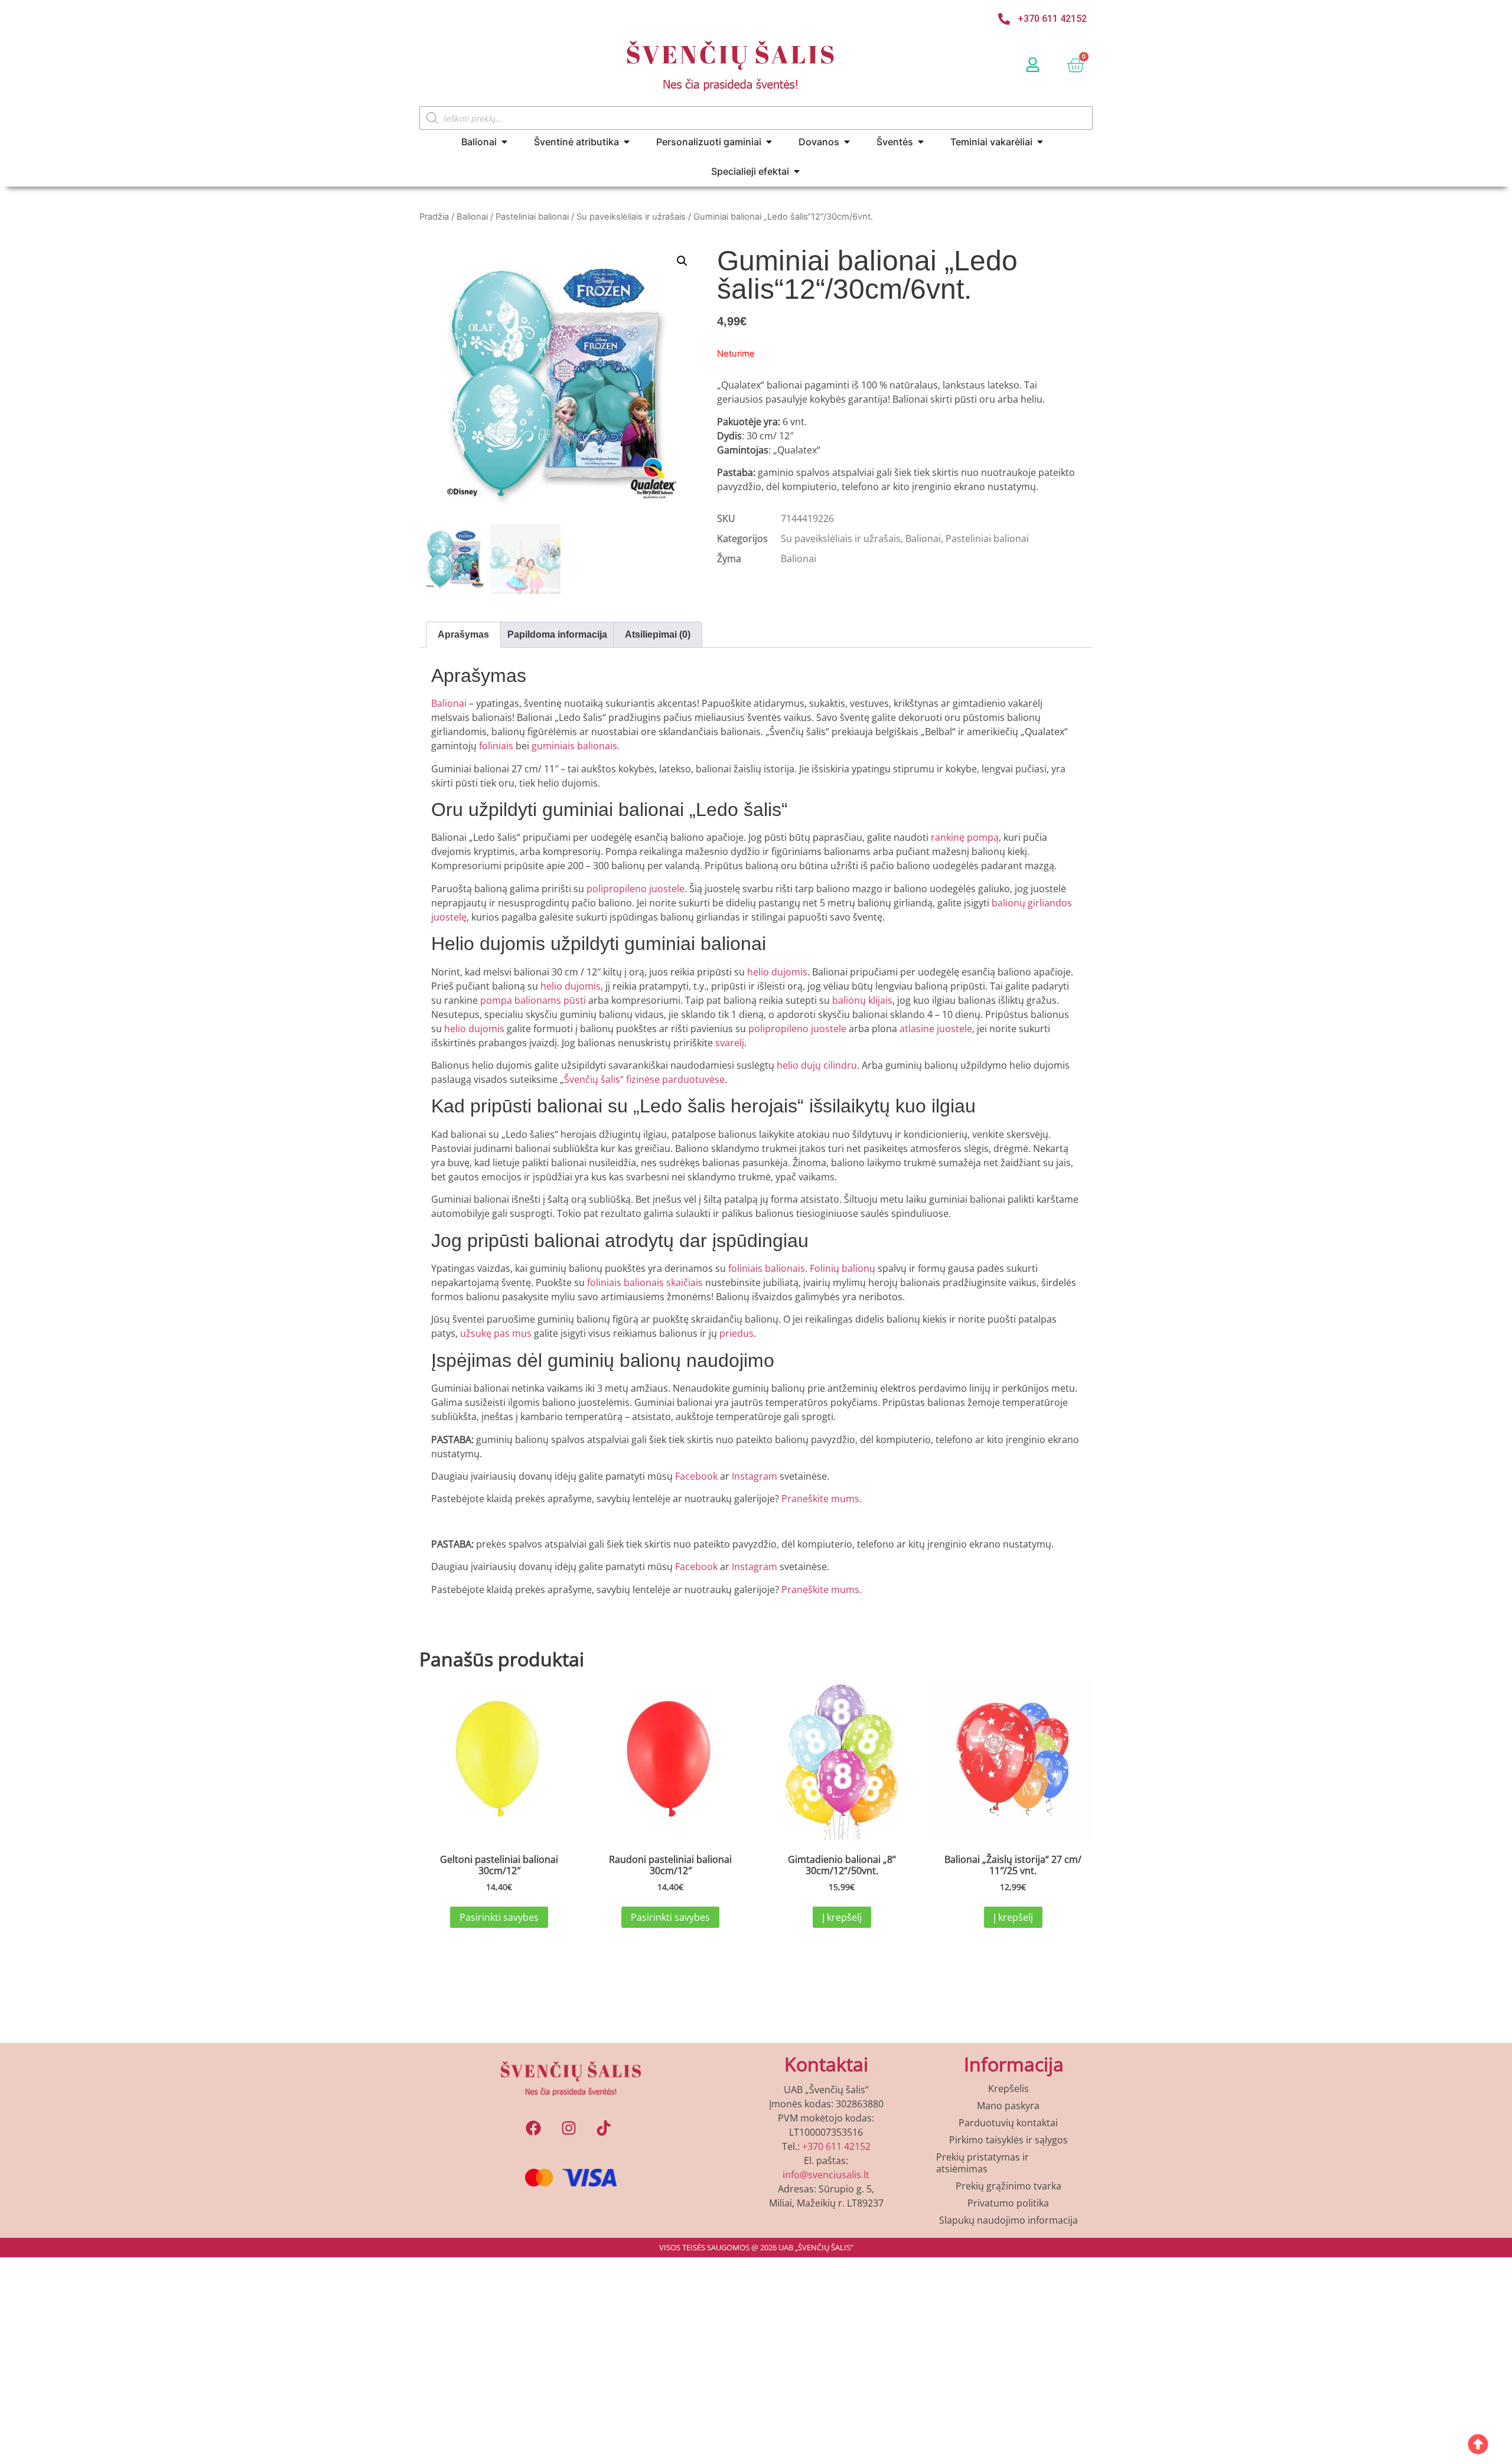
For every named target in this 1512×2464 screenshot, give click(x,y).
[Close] (919, 941)
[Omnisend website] (756, 1511)
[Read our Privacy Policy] (907, 1395)
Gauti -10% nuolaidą (756, 1437)
